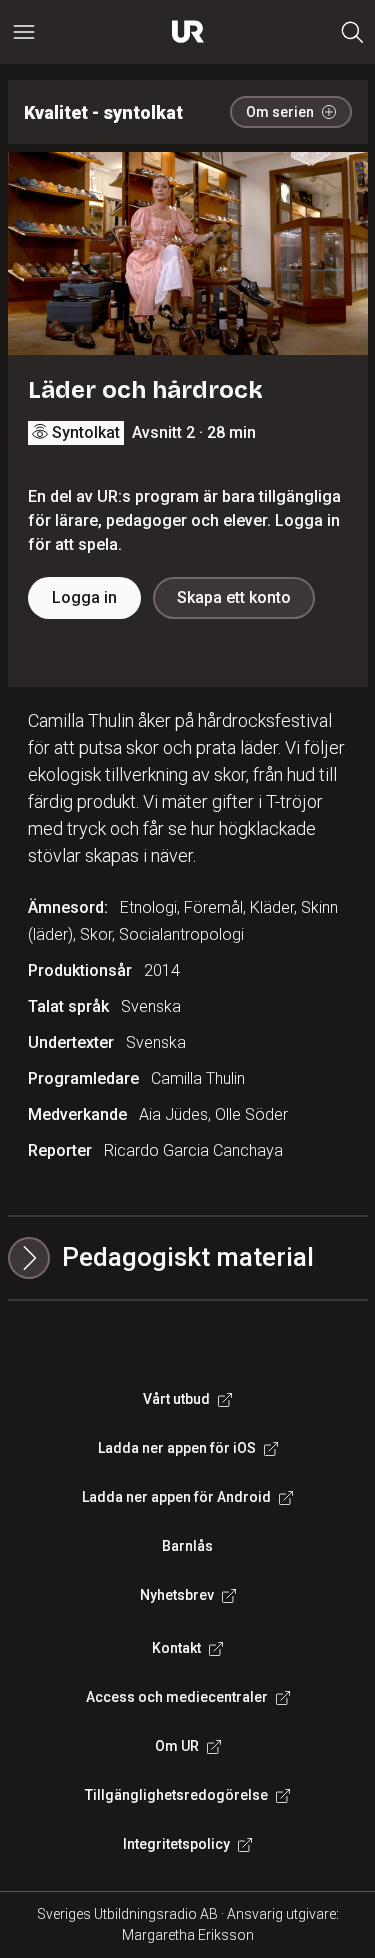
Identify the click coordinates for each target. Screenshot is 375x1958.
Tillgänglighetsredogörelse (176, 1795)
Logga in (84, 597)
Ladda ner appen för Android (176, 1497)
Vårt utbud (176, 1399)
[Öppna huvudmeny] (24, 32)
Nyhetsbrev (177, 1595)
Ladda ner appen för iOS (177, 1448)
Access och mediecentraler (177, 1697)
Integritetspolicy (176, 1844)
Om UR (177, 1746)
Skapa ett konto (234, 597)
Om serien (280, 112)
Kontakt (176, 1648)
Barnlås (187, 1546)
